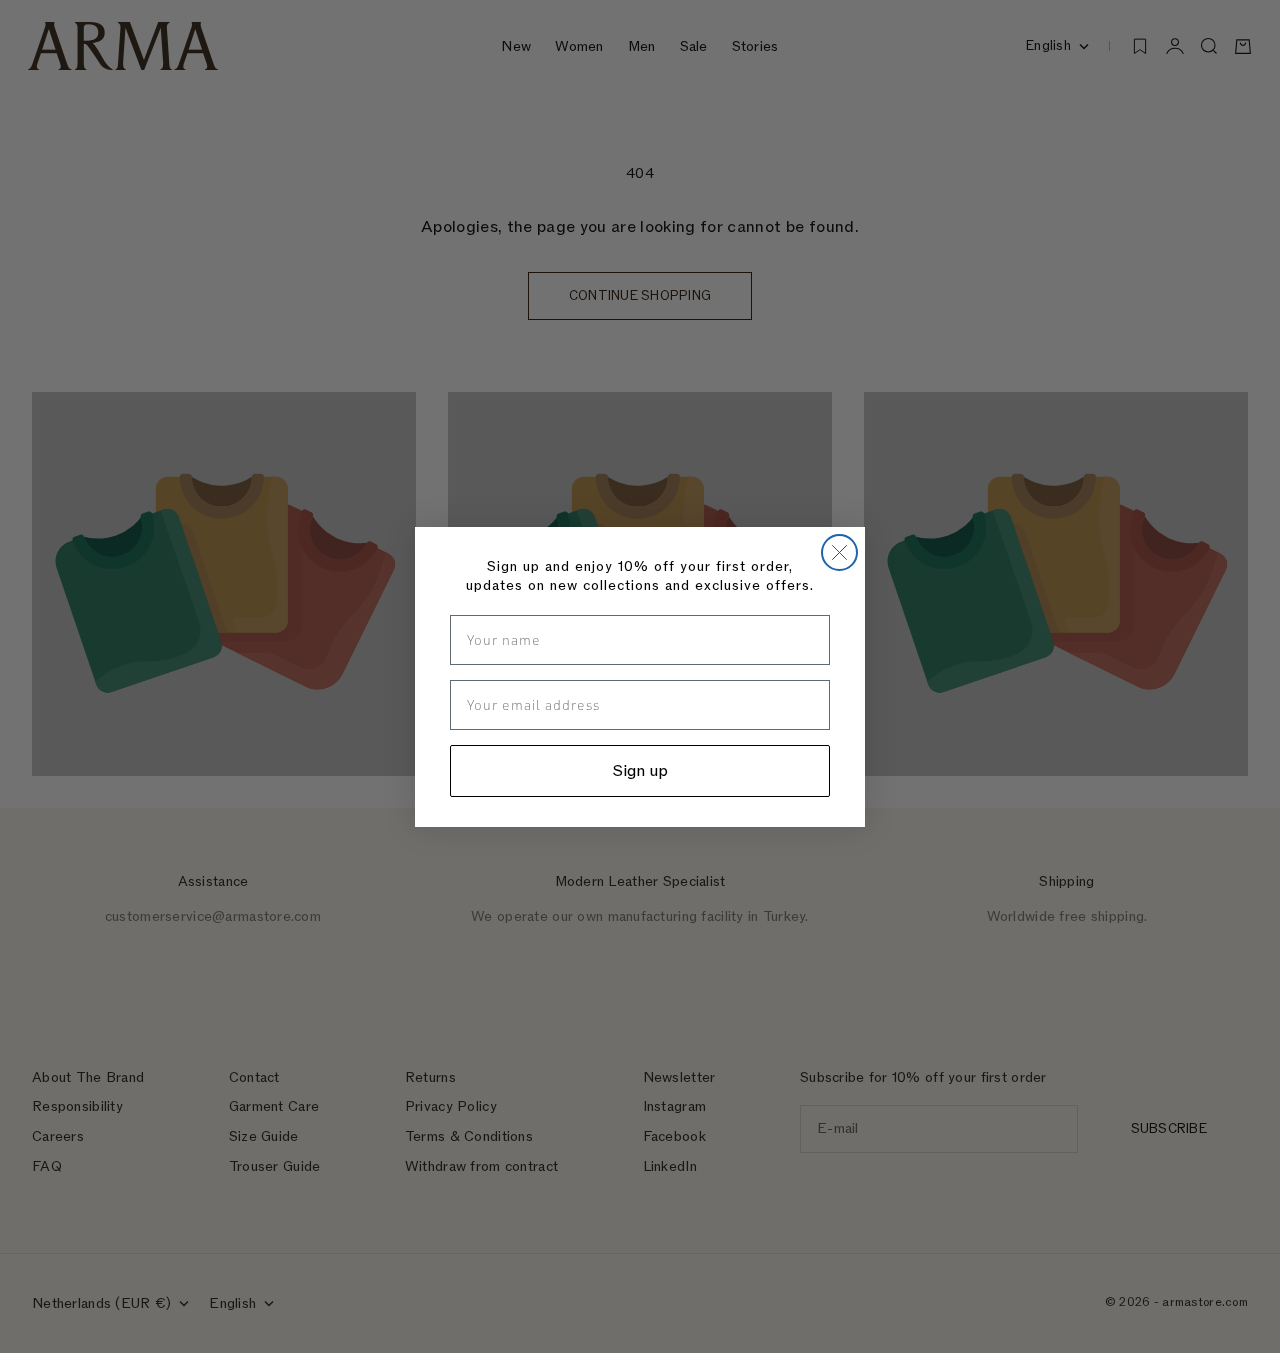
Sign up (640, 771)
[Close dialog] (839, 552)
